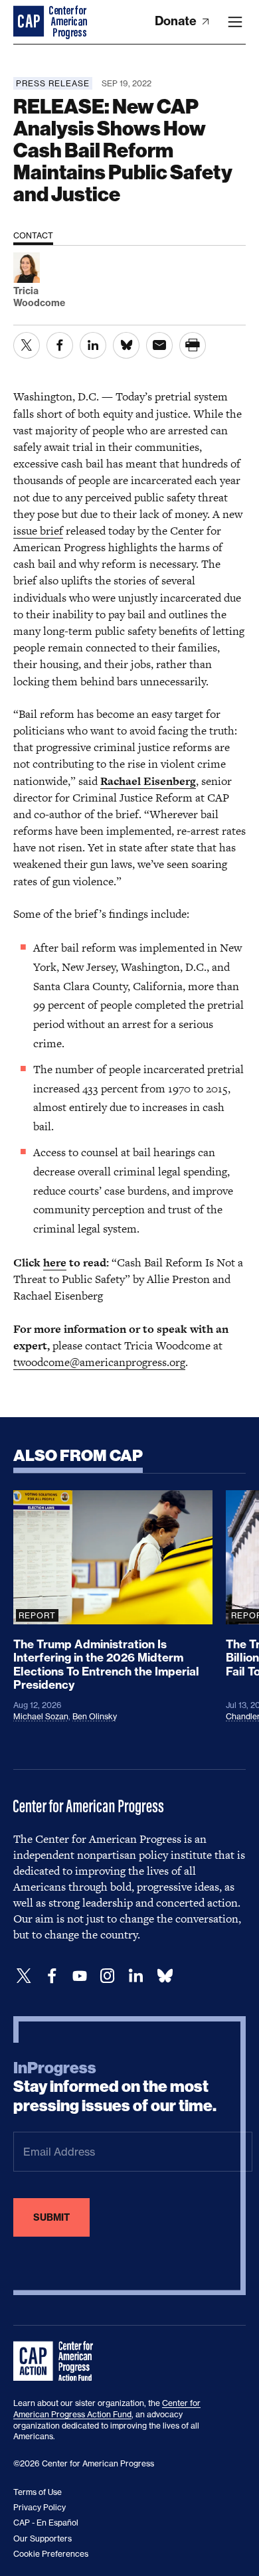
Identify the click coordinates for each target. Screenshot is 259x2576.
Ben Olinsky (95, 1716)
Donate (177, 21)
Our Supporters (43, 2538)
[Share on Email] (159, 345)
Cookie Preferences (51, 2554)
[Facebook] (52, 1976)
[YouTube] (80, 1976)
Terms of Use (38, 2492)
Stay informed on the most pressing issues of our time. (115, 2087)
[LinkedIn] (135, 1976)
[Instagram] (108, 1976)
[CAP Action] (57, 2361)
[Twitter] (24, 1976)
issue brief (38, 531)
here (55, 1262)
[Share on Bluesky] (126, 345)
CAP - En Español (46, 2523)
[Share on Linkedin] (93, 345)
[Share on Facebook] (60, 345)
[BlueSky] (165, 1976)
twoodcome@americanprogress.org (99, 1362)
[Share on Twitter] (27, 345)
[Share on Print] (193, 345)
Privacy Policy (40, 2507)
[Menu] (235, 22)
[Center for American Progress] (30, 22)
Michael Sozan (41, 1716)
